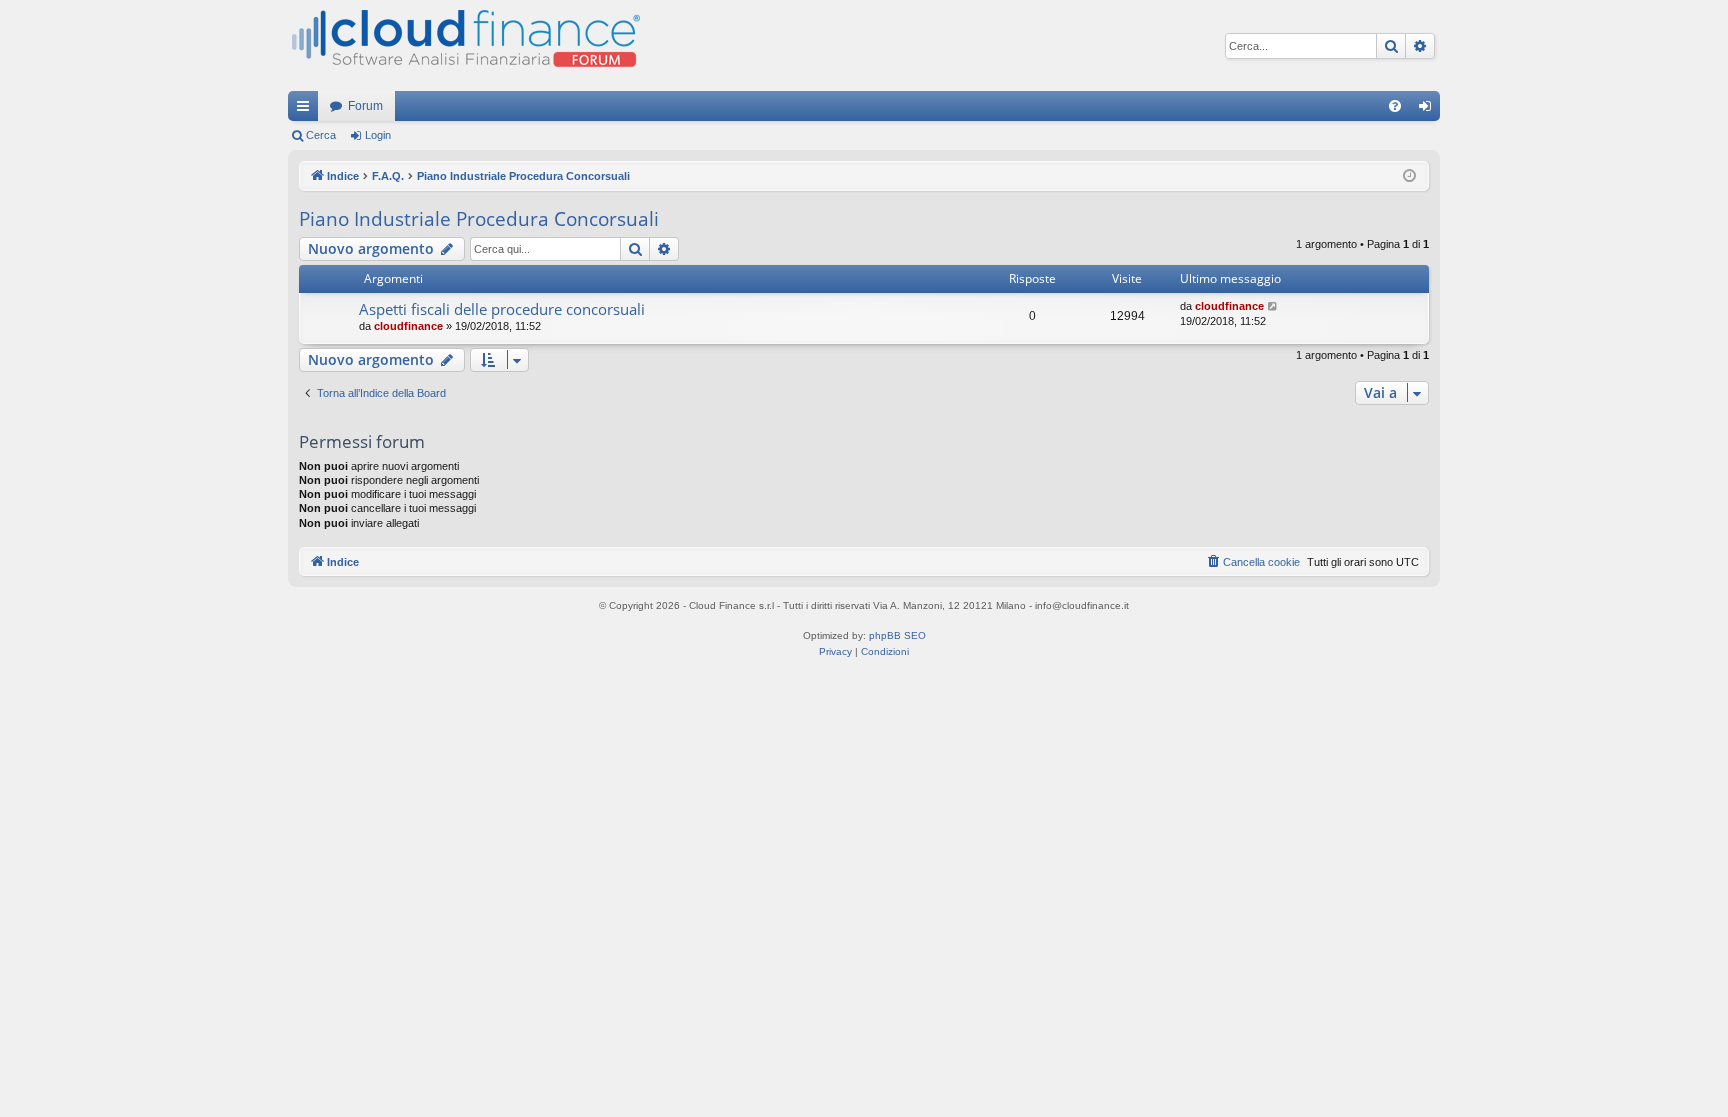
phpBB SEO (897, 635)
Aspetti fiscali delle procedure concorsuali (502, 309)
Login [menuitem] (1429, 110)
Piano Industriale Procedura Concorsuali (479, 219)
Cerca (321, 135)
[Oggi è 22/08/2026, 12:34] (1409, 176)
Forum (365, 106)
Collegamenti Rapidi (307, 110)
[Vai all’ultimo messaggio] (1273, 306)
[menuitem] (1395, 106)
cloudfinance (408, 326)
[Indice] (464, 45)
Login (378, 135)
